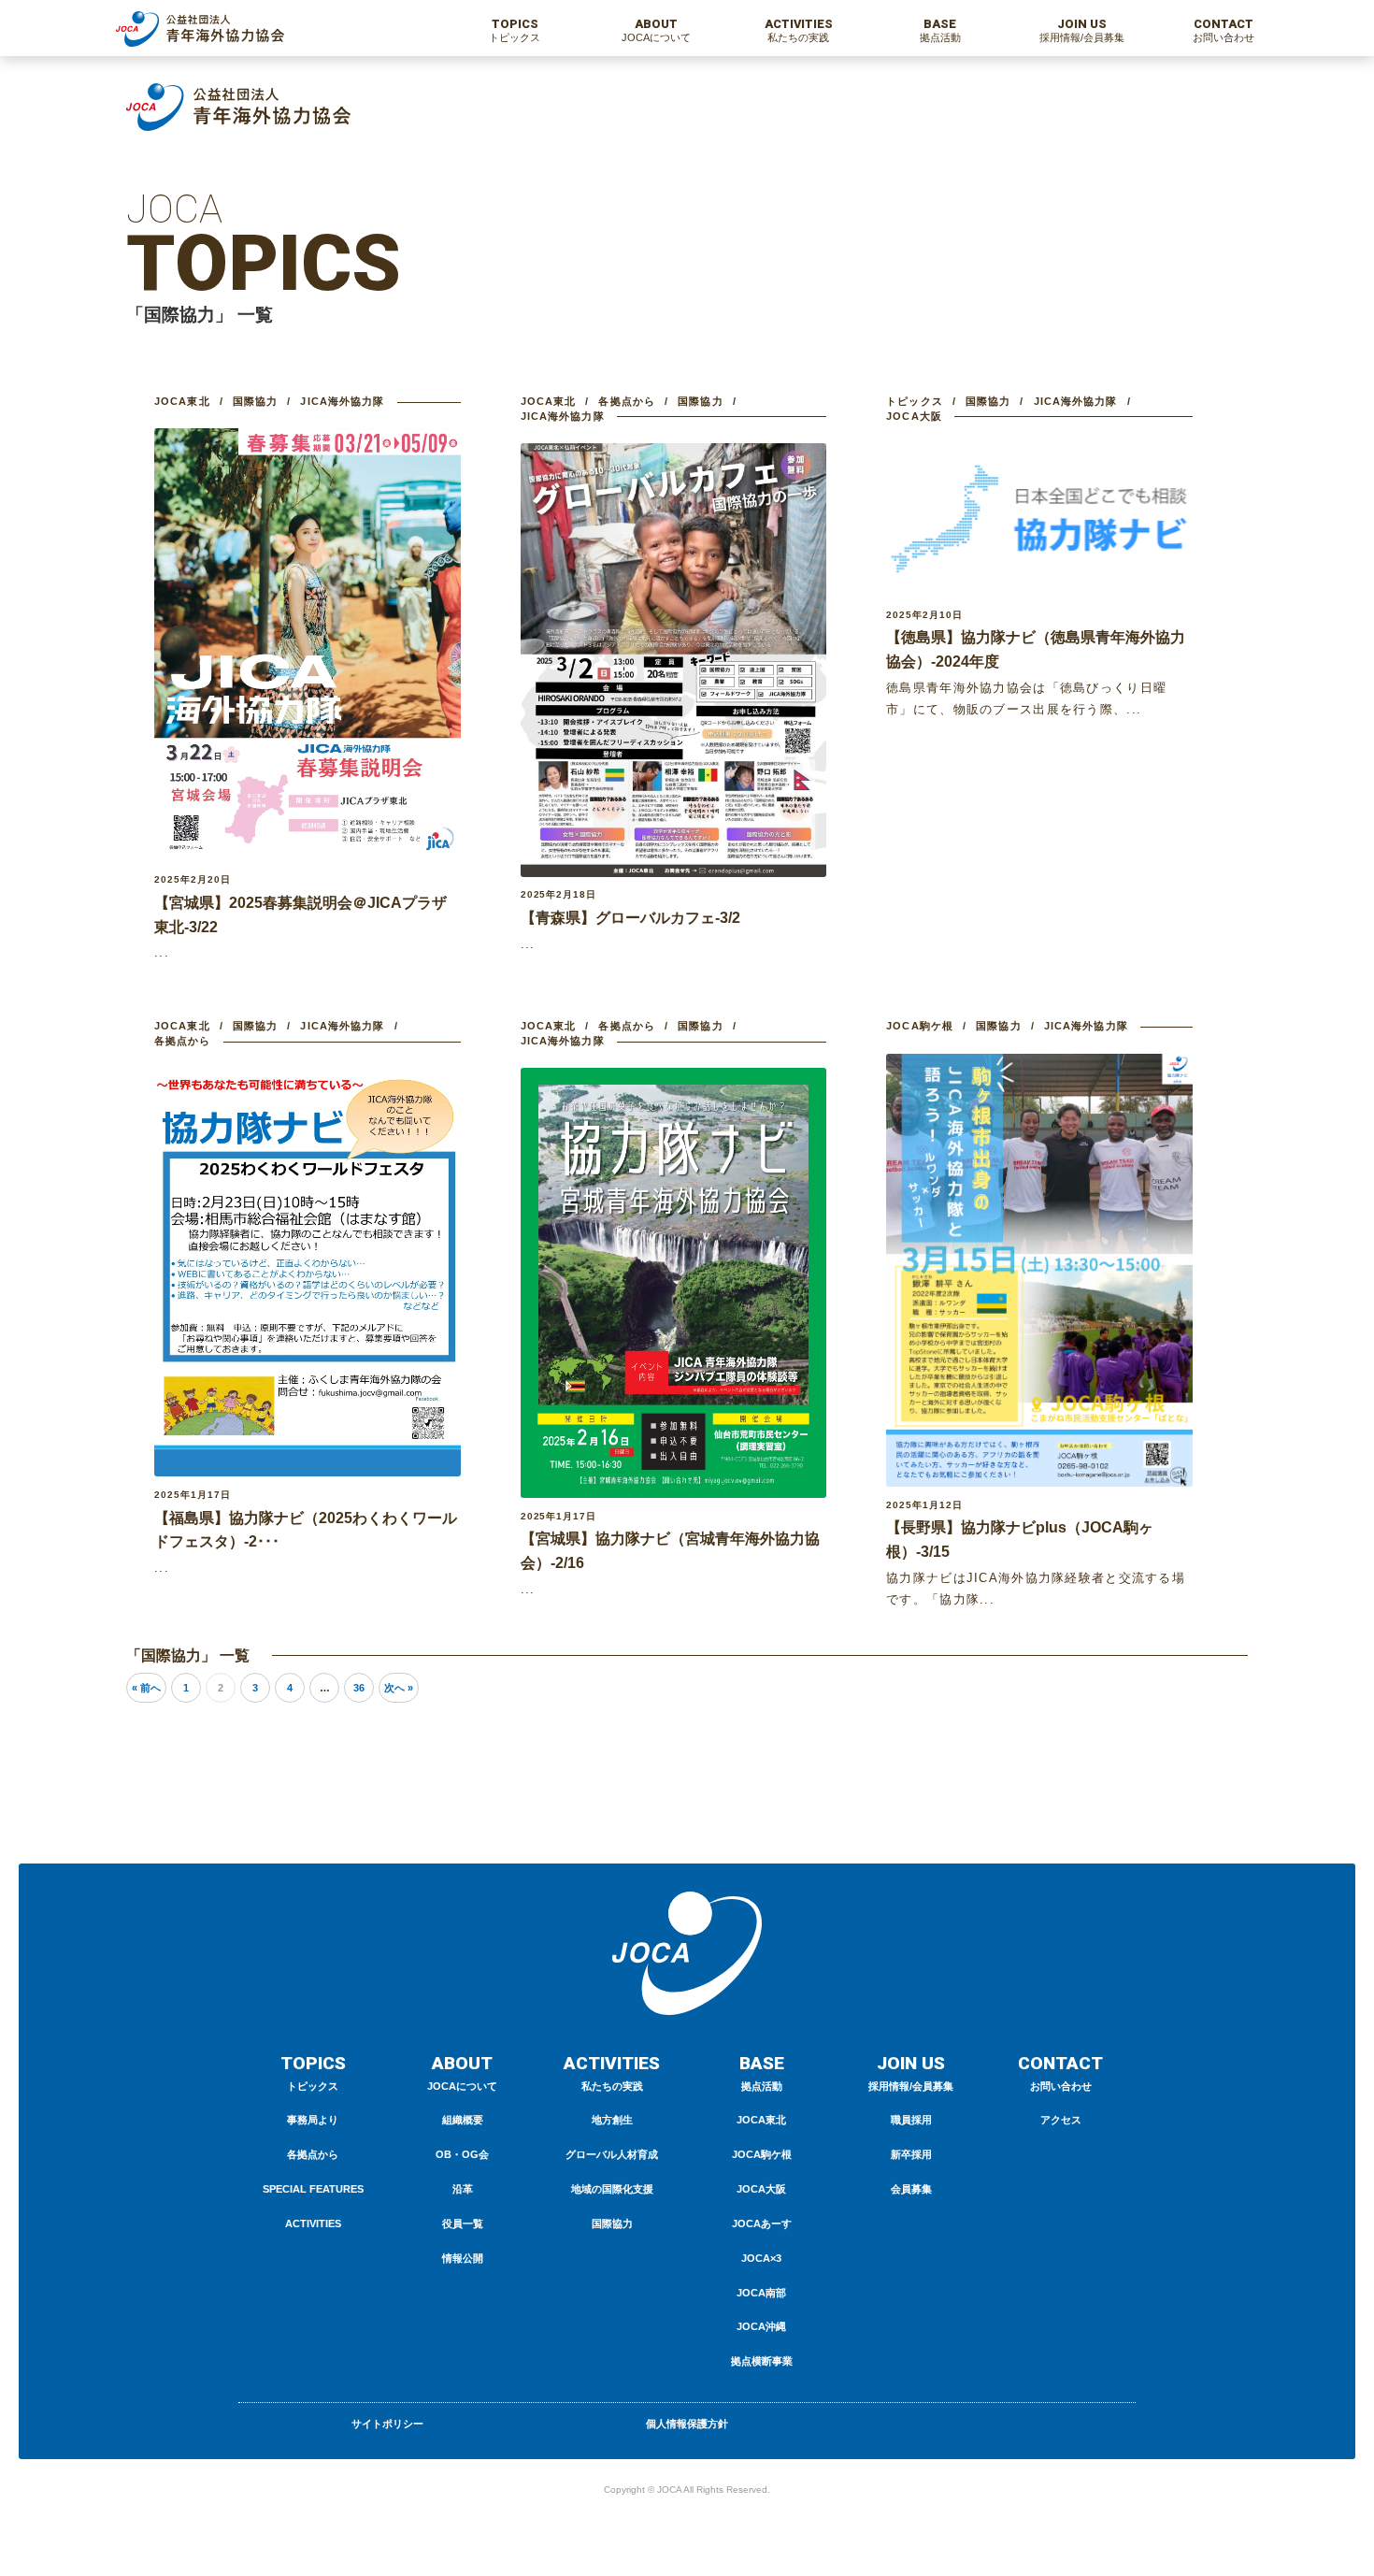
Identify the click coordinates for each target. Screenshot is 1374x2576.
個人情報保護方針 (687, 2424)
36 (359, 1688)
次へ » (399, 1688)
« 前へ (146, 1688)
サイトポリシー (387, 2424)
